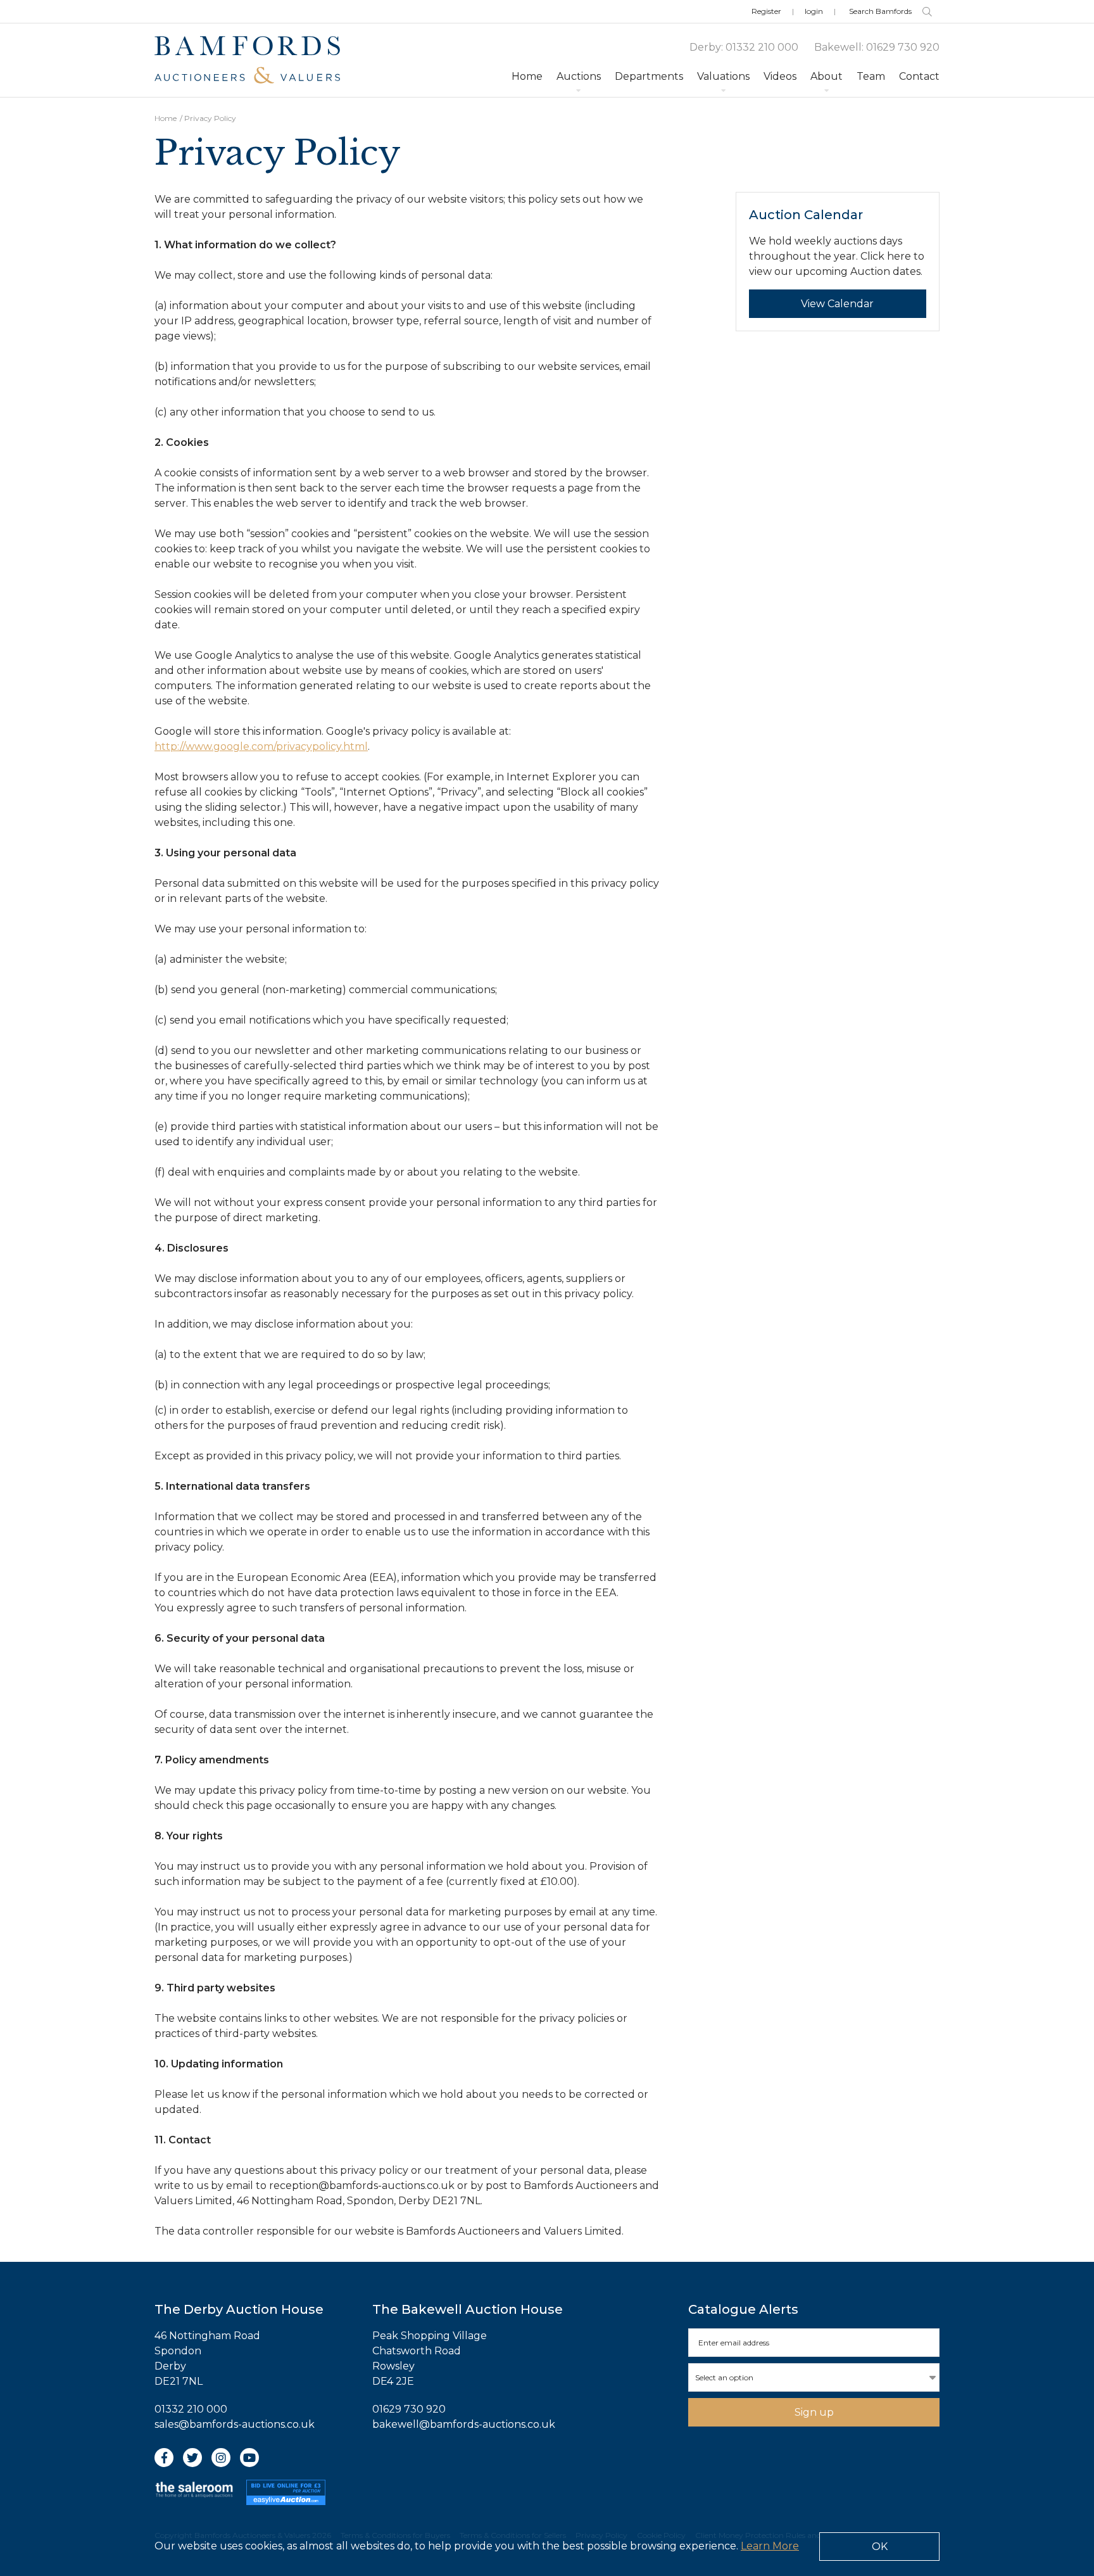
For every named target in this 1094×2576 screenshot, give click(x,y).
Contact (919, 76)
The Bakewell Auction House (468, 2309)
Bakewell (838, 47)
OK (880, 2547)
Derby (705, 47)
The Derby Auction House (239, 2309)
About (827, 76)
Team (871, 76)
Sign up (814, 2412)
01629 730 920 (903, 47)
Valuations (723, 76)
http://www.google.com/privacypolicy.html (261, 746)
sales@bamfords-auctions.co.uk (235, 2424)
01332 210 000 (762, 47)
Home (527, 76)
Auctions (579, 76)
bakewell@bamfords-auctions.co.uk (464, 2424)
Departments (649, 76)
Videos (780, 76)
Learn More (770, 2546)
